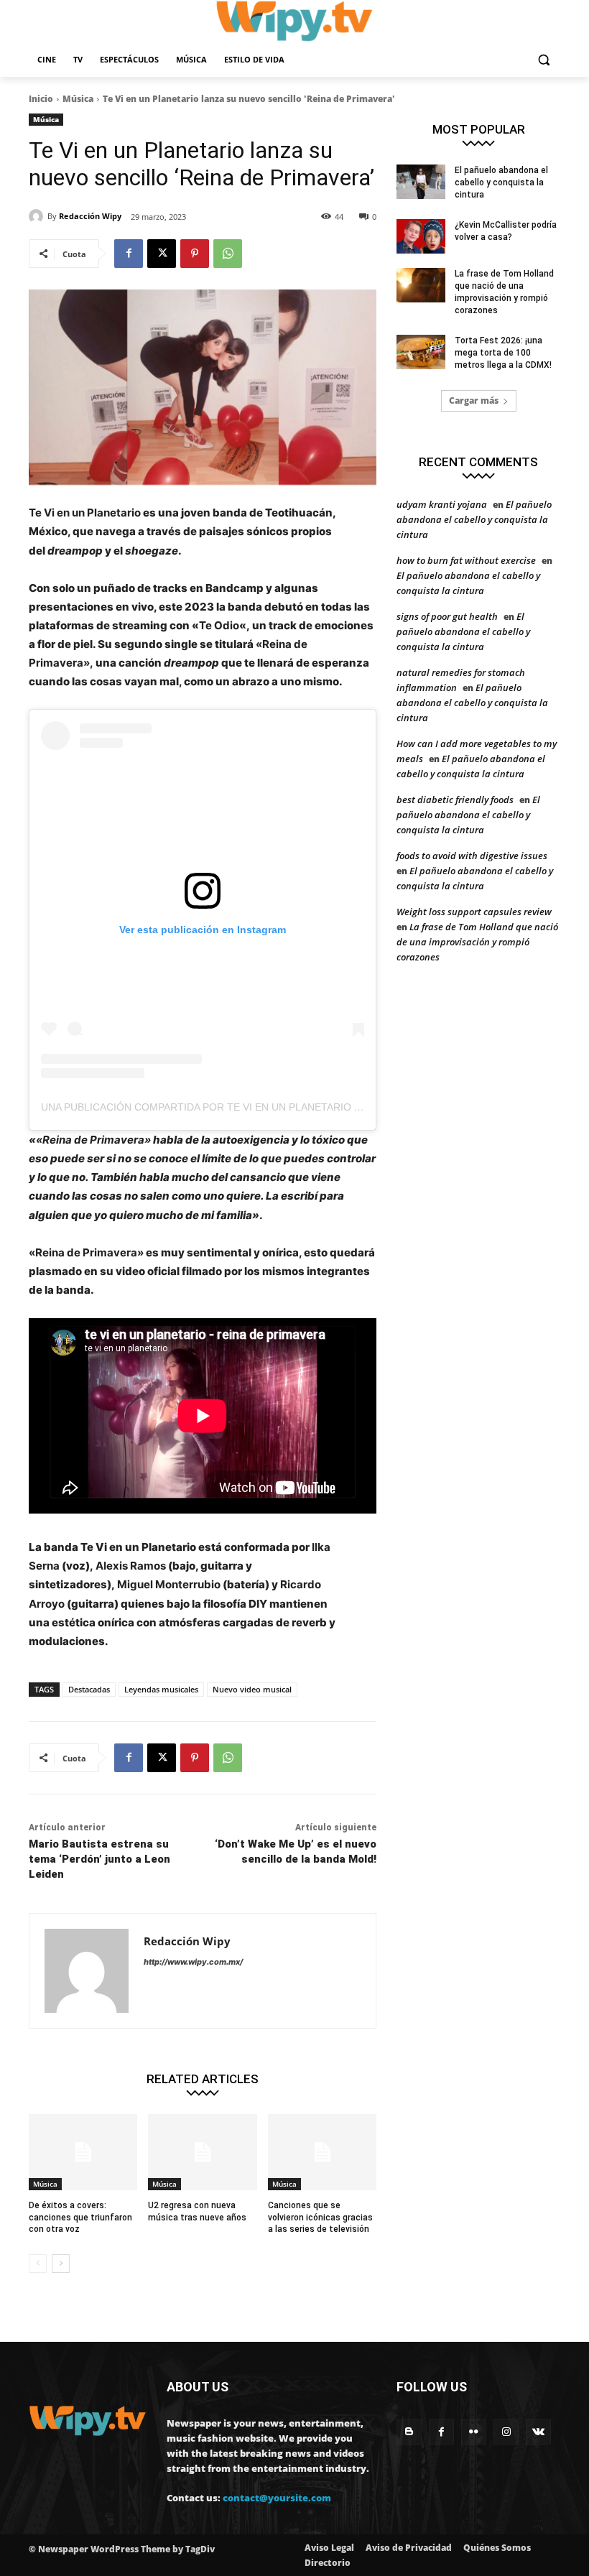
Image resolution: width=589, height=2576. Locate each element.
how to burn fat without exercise (466, 560)
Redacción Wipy (90, 216)
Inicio (41, 99)
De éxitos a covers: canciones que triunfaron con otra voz (80, 2218)
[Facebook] (129, 254)
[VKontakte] (538, 2432)
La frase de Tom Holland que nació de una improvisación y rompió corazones (477, 942)
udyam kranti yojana (442, 504)
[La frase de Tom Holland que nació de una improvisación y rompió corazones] (421, 285)
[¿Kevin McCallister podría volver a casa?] (421, 236)
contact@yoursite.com (277, 2498)
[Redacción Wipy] (38, 216)
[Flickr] (474, 2432)
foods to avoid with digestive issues (472, 856)
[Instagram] (506, 2432)
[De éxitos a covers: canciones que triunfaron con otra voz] (83, 2152)
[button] (543, 60)
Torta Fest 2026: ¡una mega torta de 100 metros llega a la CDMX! (503, 353)
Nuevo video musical (252, 1689)
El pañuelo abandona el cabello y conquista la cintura (501, 182)
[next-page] (61, 2264)
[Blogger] (409, 2432)
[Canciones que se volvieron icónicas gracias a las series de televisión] (322, 2152)
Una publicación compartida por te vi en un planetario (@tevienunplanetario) (263, 1107)
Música (78, 99)
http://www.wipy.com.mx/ (193, 1962)
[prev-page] (38, 2264)
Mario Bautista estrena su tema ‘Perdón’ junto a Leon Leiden (99, 1859)
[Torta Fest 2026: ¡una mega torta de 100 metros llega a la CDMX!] (421, 352)
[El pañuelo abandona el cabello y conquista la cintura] (421, 182)
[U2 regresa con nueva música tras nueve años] (202, 2152)
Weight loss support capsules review (474, 912)
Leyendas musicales (161, 1689)
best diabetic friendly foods (455, 800)
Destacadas (89, 1689)
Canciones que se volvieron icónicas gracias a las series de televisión (320, 2218)
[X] (162, 254)
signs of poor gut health (447, 616)
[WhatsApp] (228, 254)
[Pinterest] (195, 254)
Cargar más (474, 400)
